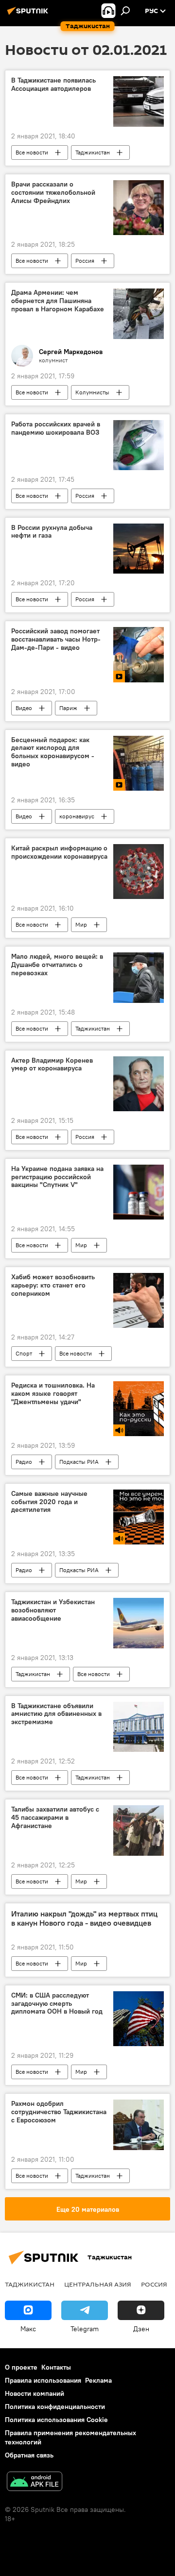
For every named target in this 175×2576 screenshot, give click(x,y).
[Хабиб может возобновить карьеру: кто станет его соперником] (139, 1300)
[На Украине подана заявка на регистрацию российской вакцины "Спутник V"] (139, 1192)
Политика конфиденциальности (55, 2407)
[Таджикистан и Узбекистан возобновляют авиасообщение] (139, 1623)
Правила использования (43, 2380)
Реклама (98, 2380)
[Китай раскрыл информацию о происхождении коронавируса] (139, 872)
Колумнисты (92, 392)
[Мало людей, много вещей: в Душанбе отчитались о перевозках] (139, 978)
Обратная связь (29, 2455)
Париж (68, 708)
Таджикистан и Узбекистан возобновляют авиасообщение (53, 1610)
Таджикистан (93, 152)
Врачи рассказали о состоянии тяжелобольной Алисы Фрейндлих (53, 193)
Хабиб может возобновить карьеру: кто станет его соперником (53, 1285)
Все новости (32, 152)
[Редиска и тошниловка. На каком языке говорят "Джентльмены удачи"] (139, 1408)
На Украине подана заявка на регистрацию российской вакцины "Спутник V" (57, 1177)
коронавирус (77, 816)
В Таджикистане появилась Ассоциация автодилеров (53, 85)
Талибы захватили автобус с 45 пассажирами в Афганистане (55, 1818)
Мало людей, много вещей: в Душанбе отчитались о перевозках (57, 965)
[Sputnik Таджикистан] (29, 15)
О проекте (21, 2367)
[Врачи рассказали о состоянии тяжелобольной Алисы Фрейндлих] (139, 208)
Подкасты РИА (79, 1462)
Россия (85, 261)
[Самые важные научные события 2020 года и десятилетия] (139, 1517)
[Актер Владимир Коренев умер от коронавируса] (139, 1084)
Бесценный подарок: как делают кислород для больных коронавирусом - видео (53, 752)
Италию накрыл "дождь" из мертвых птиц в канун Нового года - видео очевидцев (84, 1918)
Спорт (24, 1353)
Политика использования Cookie (56, 2420)
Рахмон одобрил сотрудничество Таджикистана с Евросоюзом (59, 2112)
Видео (24, 708)
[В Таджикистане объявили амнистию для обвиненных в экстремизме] (139, 1727)
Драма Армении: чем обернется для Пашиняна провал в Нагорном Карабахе (58, 301)
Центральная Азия (98, 2284)
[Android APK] (35, 2483)
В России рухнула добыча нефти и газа (52, 532)
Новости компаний (35, 2393)
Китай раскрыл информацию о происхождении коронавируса (59, 852)
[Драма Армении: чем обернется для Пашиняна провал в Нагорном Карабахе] (139, 314)
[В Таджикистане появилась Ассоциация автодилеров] (139, 102)
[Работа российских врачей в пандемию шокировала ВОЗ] (139, 445)
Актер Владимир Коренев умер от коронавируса (52, 1065)
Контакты (56, 2367)
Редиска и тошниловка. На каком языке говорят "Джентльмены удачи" (53, 1394)
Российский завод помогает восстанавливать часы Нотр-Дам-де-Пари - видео (56, 639)
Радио (24, 1462)
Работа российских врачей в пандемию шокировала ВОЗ (56, 428)
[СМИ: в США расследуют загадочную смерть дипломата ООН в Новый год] (139, 2019)
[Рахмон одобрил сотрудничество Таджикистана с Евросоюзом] (139, 2125)
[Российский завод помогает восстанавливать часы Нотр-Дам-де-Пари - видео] (139, 654)
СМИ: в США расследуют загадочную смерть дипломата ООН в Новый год (57, 2004)
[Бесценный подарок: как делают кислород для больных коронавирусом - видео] (139, 763)
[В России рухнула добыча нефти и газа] (139, 549)
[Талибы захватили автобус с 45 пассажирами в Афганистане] (139, 1830)
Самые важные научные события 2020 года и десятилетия (49, 1502)
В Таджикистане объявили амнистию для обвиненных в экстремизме (56, 1714)
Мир (81, 924)
